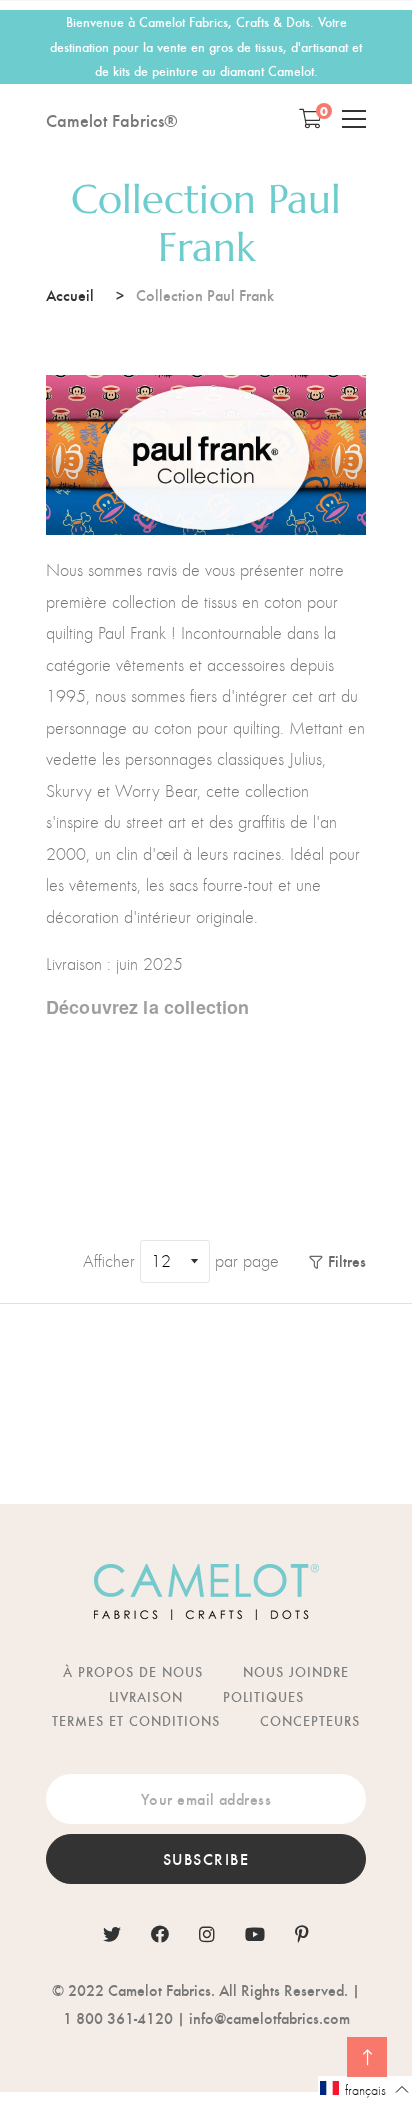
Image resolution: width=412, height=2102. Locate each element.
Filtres (347, 1260)
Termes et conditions (136, 1720)
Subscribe (206, 1858)
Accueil (70, 294)
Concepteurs (310, 1720)
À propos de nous (133, 1671)
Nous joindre (296, 1671)
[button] (365, 2089)
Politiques (263, 1696)
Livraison (146, 1696)
